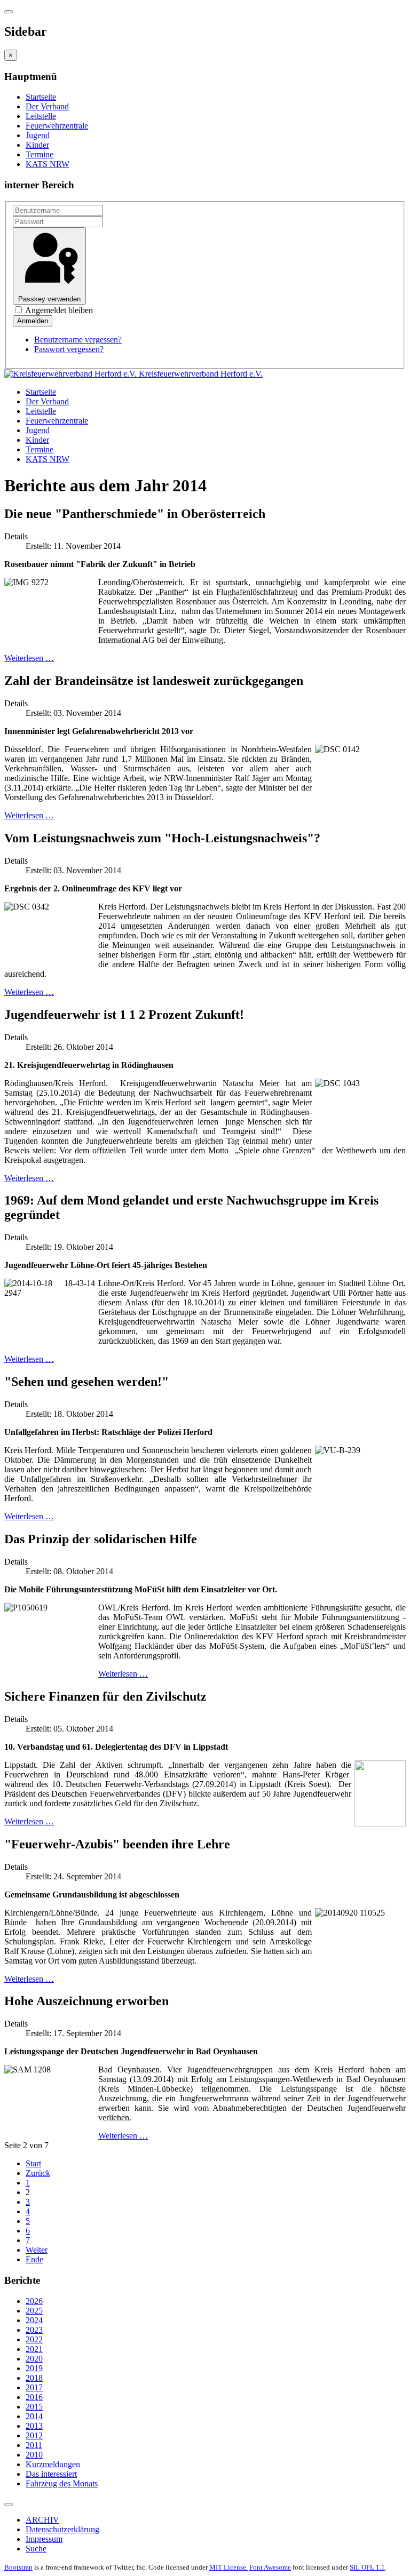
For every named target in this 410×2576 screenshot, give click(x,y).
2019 (34, 2368)
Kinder (37, 145)
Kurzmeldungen (53, 2464)
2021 (34, 2349)
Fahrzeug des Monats (62, 2483)
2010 (34, 2455)
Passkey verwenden (49, 299)
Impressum (44, 2539)
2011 (34, 2445)
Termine (40, 154)
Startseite (41, 97)
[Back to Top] (9, 2505)
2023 (34, 2330)
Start (33, 2163)
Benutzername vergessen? (78, 340)
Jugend (38, 135)
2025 (34, 2311)
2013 (34, 2426)
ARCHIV (42, 2520)
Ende (34, 2259)
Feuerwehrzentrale (57, 126)
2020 (34, 2359)
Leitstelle (41, 116)
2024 (34, 2320)
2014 (34, 2416)
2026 (34, 2301)
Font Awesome (270, 2567)
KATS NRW (48, 164)
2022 (34, 2339)
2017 (34, 2387)
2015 (34, 2407)
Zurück (38, 2173)
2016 (34, 2397)
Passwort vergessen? (69, 349)
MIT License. (228, 2567)
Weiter (37, 2250)
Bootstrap (18, 2567)
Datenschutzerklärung (62, 2529)
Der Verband (47, 106)
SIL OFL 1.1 (367, 2567)
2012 (34, 2435)
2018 (34, 2378)
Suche (36, 2549)
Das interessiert (51, 2474)
